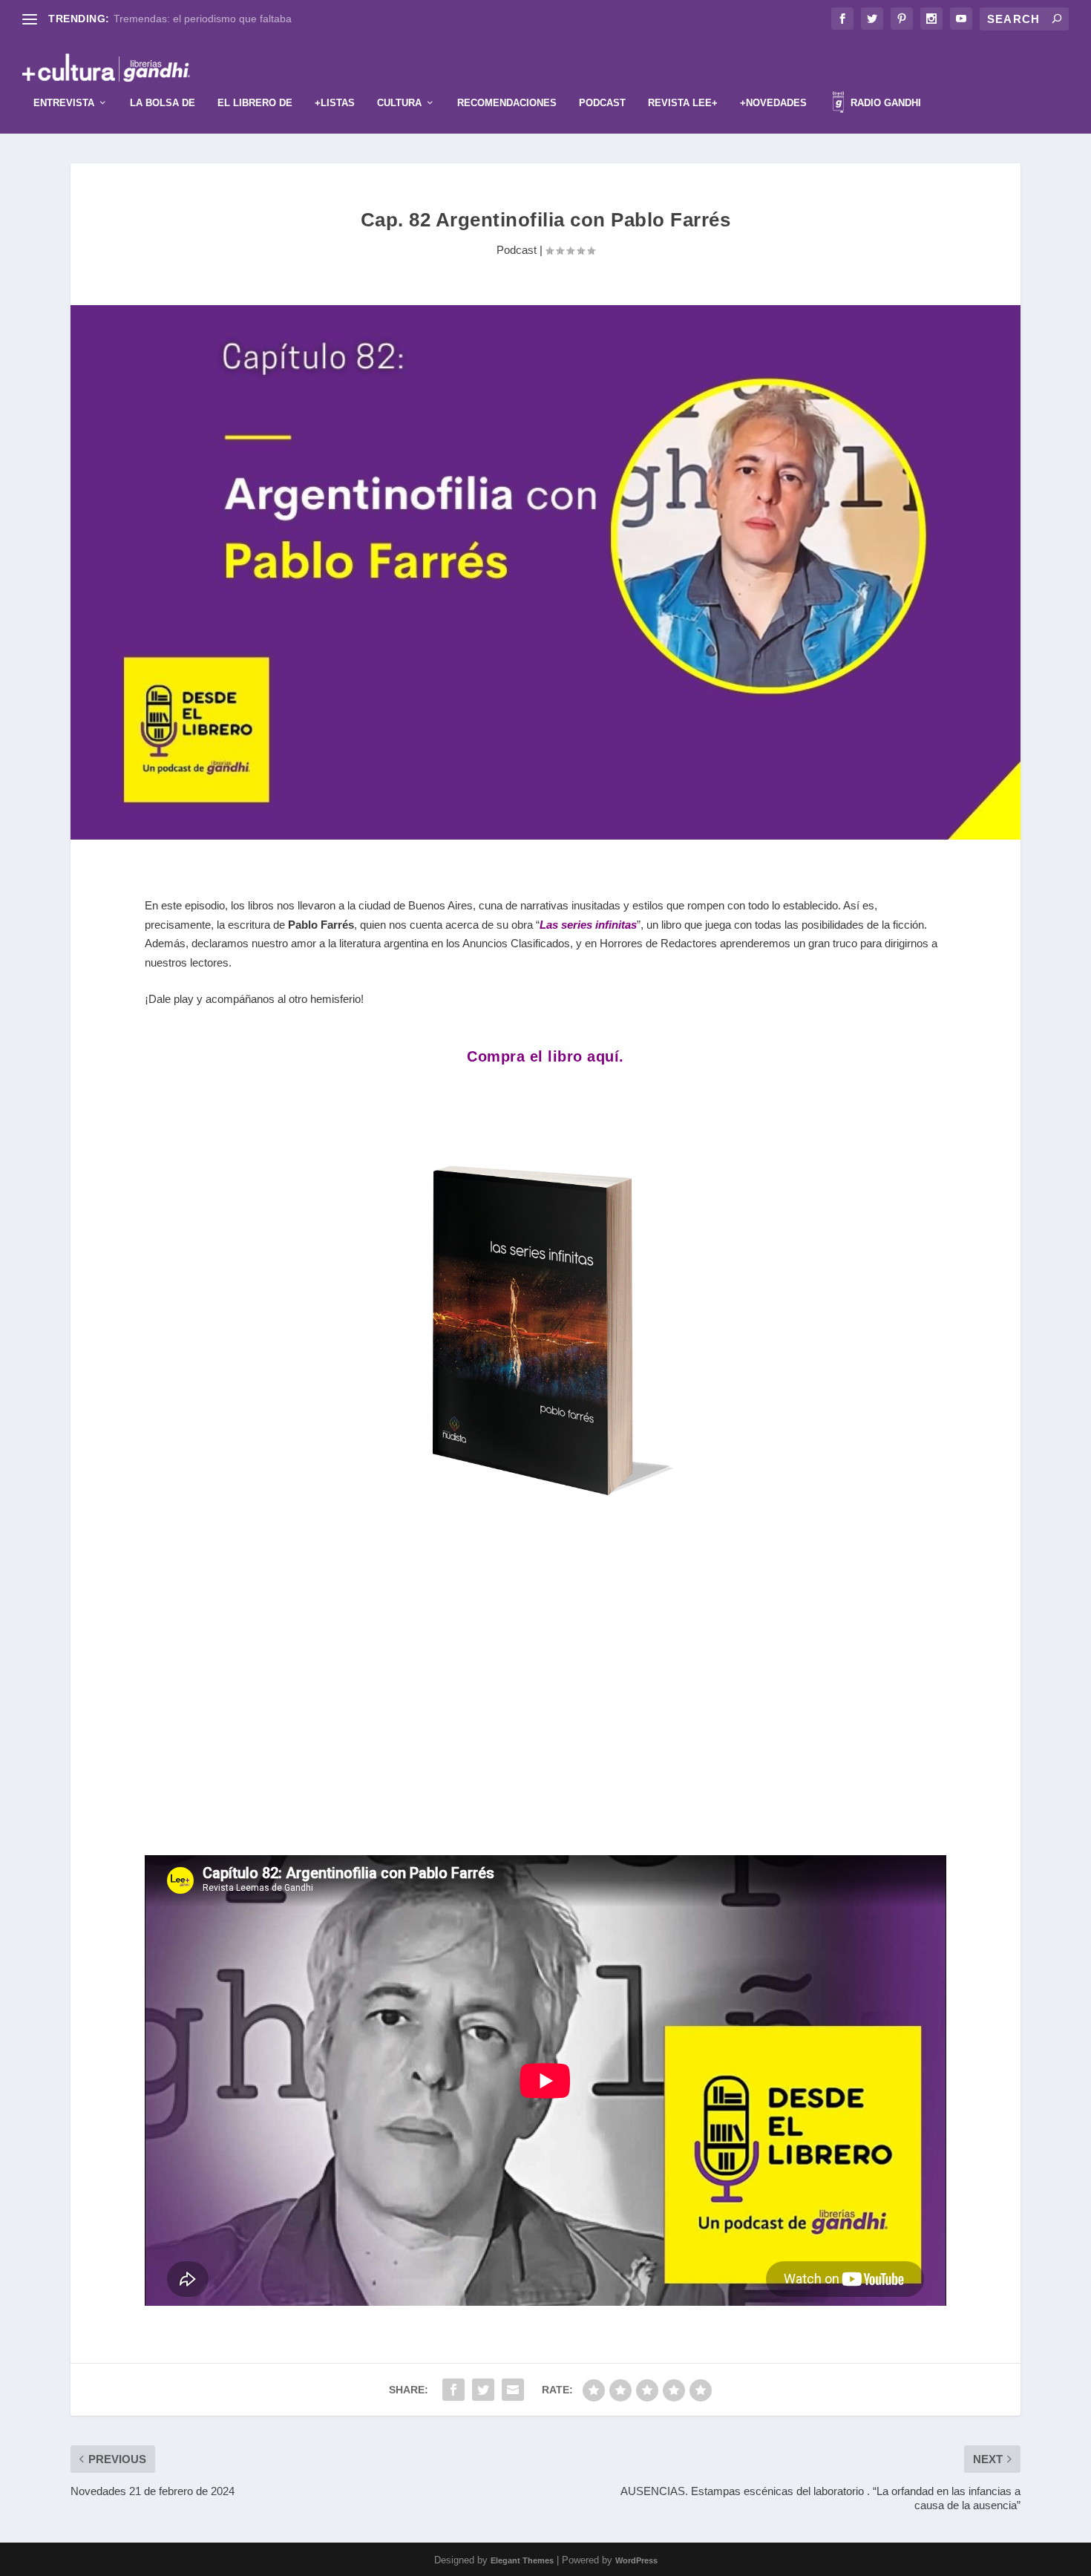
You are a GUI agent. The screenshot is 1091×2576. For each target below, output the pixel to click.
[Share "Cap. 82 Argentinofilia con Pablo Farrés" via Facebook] (453, 2390)
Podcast (602, 103)
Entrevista (64, 103)
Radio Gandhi (884, 103)
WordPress (636, 2560)
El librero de (255, 103)
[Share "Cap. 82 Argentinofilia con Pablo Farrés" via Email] (513, 2390)
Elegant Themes (522, 2560)
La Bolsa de (163, 103)
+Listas (335, 103)
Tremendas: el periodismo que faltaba (203, 19)
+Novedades (773, 103)
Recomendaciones (507, 103)
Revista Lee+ (683, 103)
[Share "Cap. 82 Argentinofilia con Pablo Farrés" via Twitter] (483, 2390)
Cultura (399, 103)
